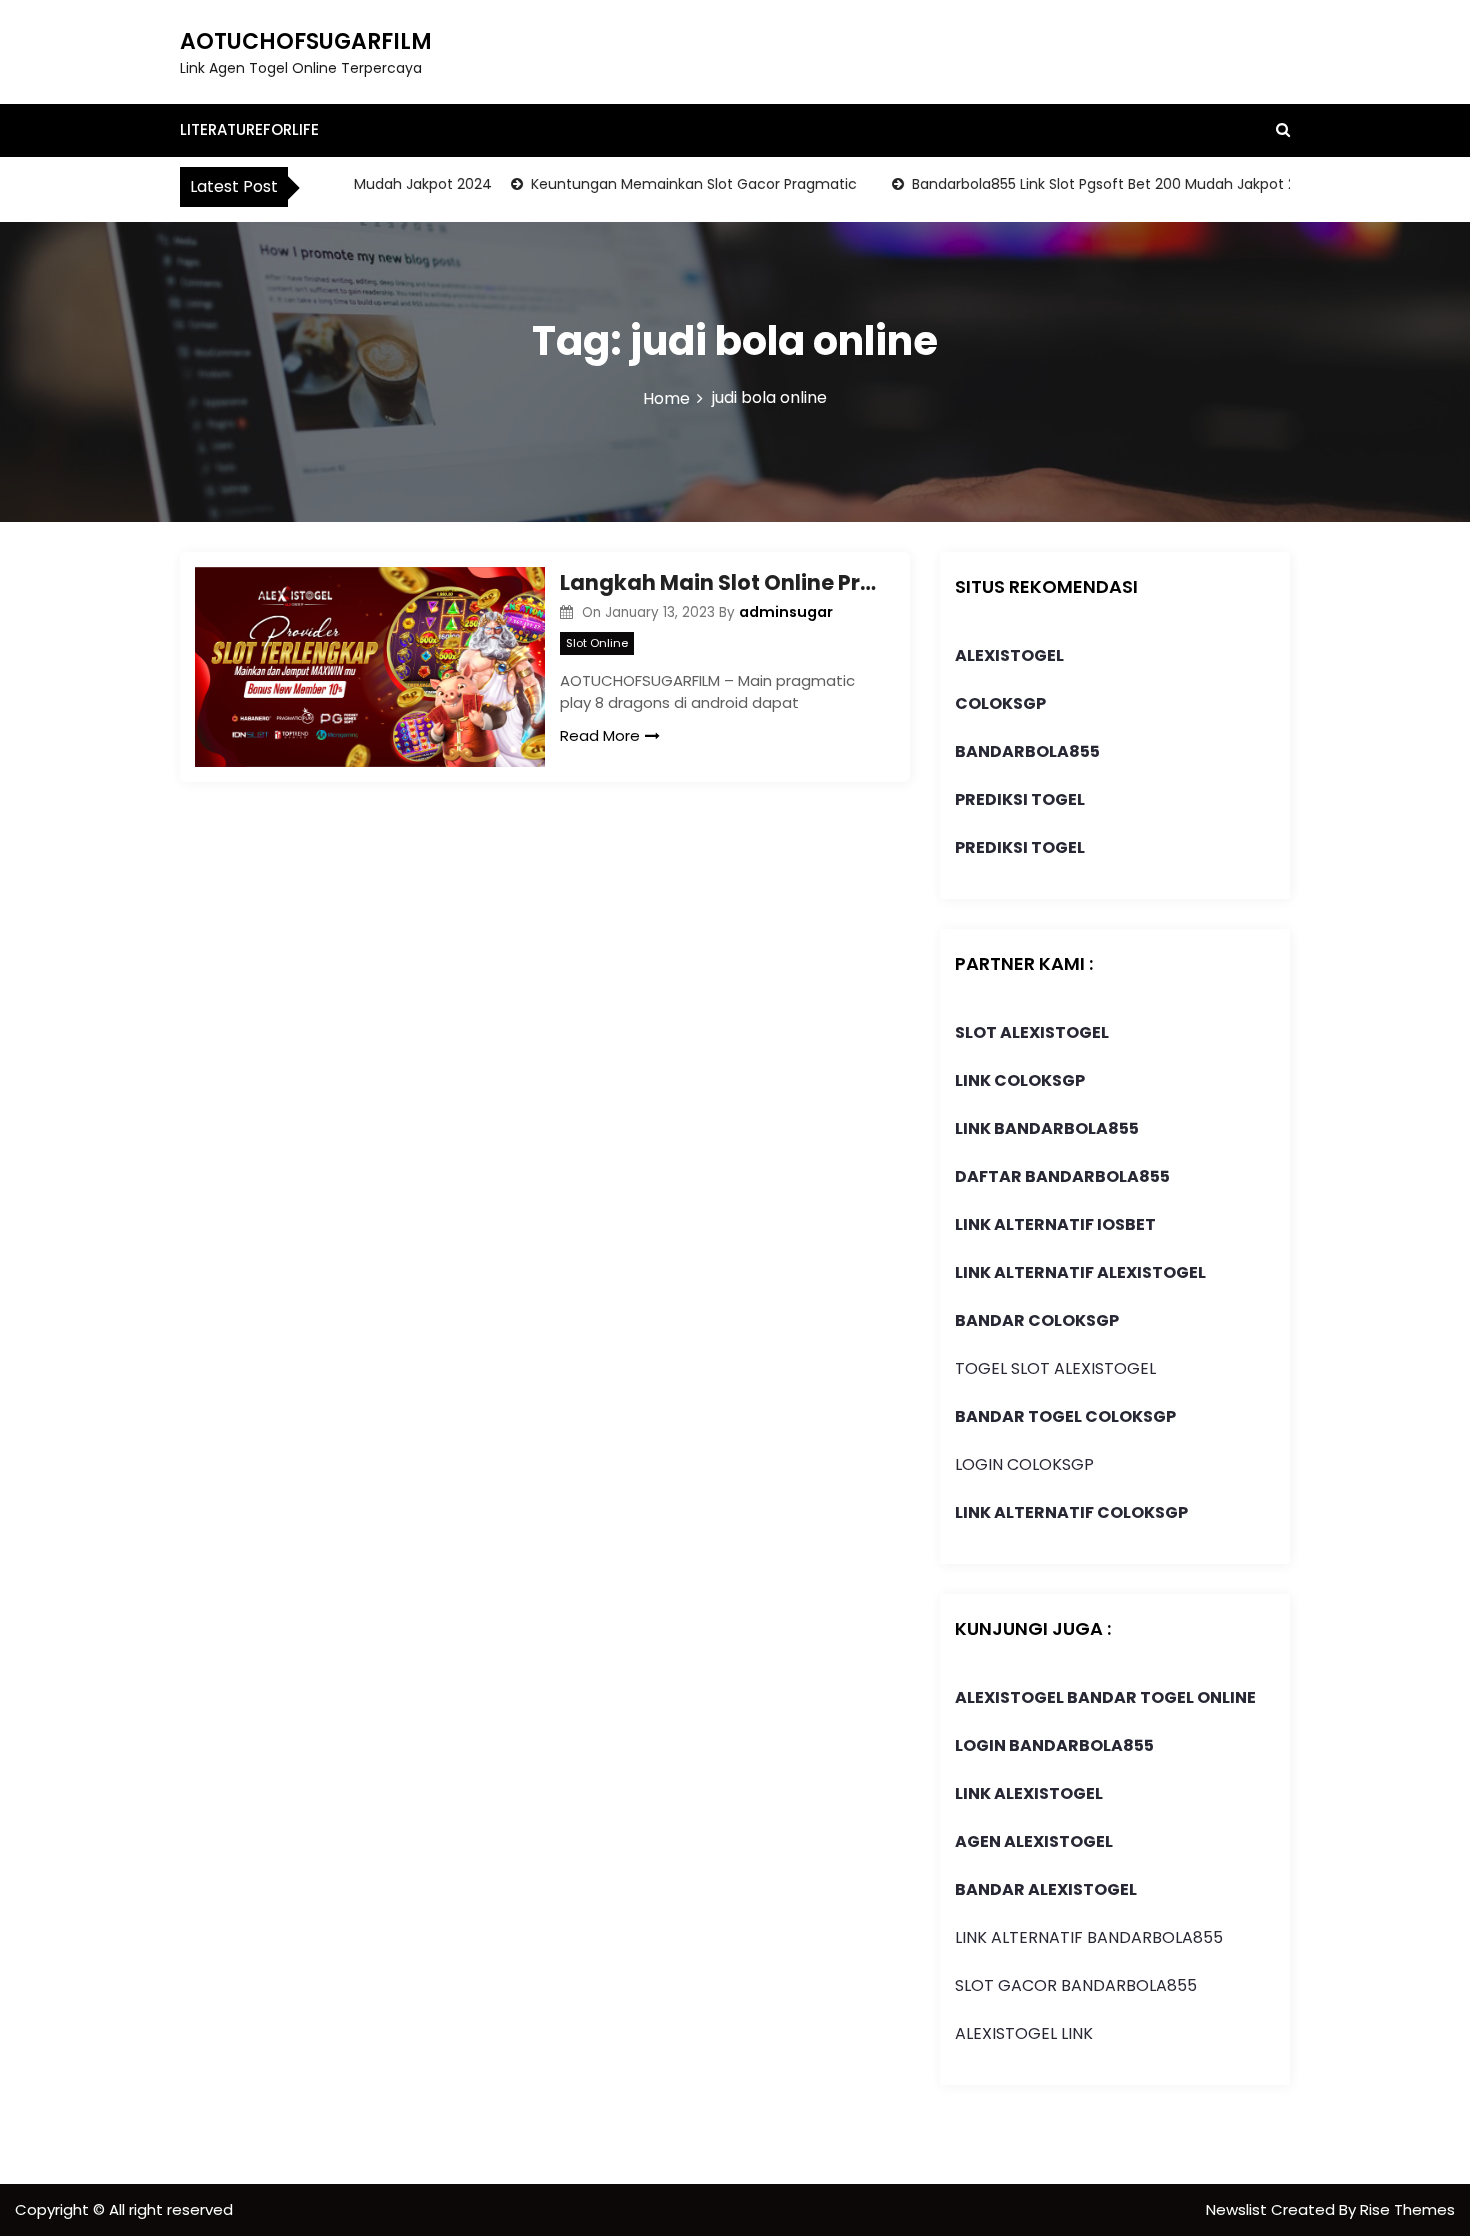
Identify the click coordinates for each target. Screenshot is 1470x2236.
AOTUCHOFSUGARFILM (306, 41)
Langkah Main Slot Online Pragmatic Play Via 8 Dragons (720, 582)
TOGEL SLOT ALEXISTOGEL (1055, 1368)
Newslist (1238, 2209)
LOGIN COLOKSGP (1024, 1464)
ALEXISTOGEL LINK (1024, 2033)
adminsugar (786, 612)
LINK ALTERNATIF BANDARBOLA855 (1089, 1937)
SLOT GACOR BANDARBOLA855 (1076, 1985)
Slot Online (597, 643)
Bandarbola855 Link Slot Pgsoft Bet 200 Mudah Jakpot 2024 (1091, 184)
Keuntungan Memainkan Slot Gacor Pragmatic (668, 184)
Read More (600, 735)
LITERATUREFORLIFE (249, 129)
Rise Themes (1407, 2209)
